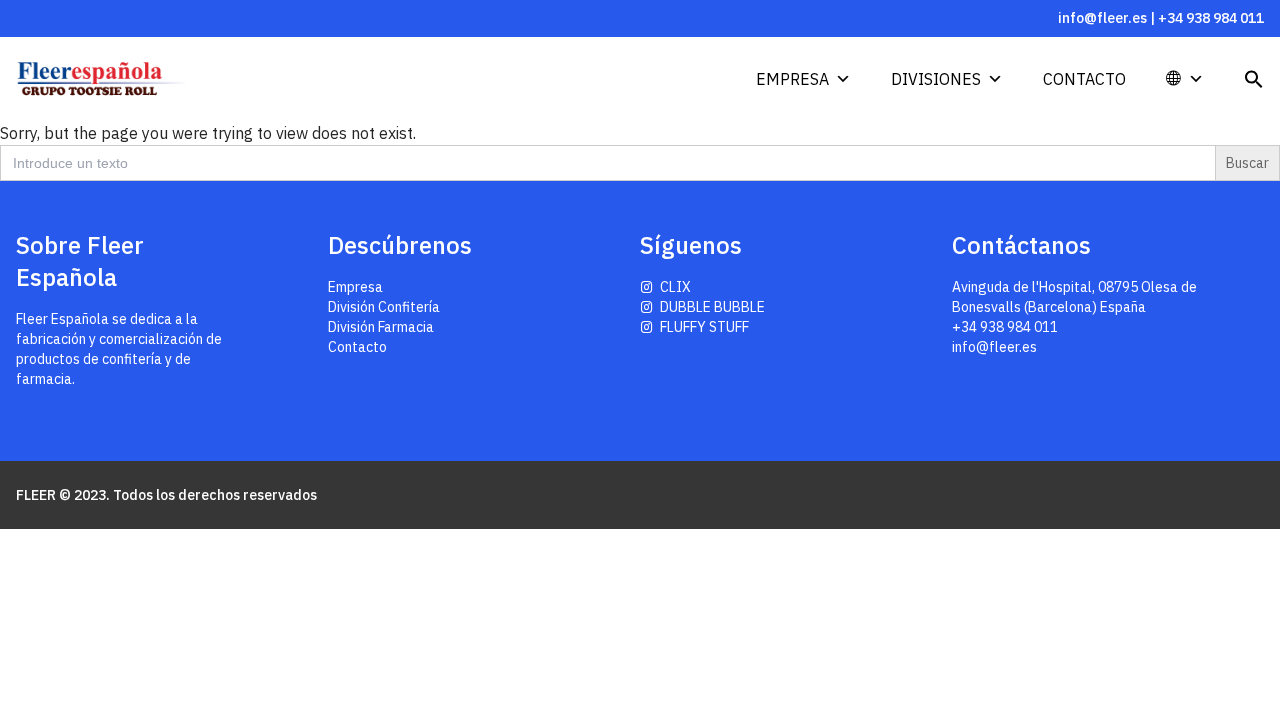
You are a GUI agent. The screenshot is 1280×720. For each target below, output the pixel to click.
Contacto (1084, 79)
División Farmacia (381, 327)
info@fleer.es (1102, 18)
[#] (1205, 79)
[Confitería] (120, 79)
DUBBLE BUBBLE (712, 307)
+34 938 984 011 (1211, 18)
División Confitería (384, 307)
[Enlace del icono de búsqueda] (1254, 79)
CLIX (675, 287)
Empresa (792, 79)
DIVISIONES (936, 79)
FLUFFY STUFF (704, 327)
